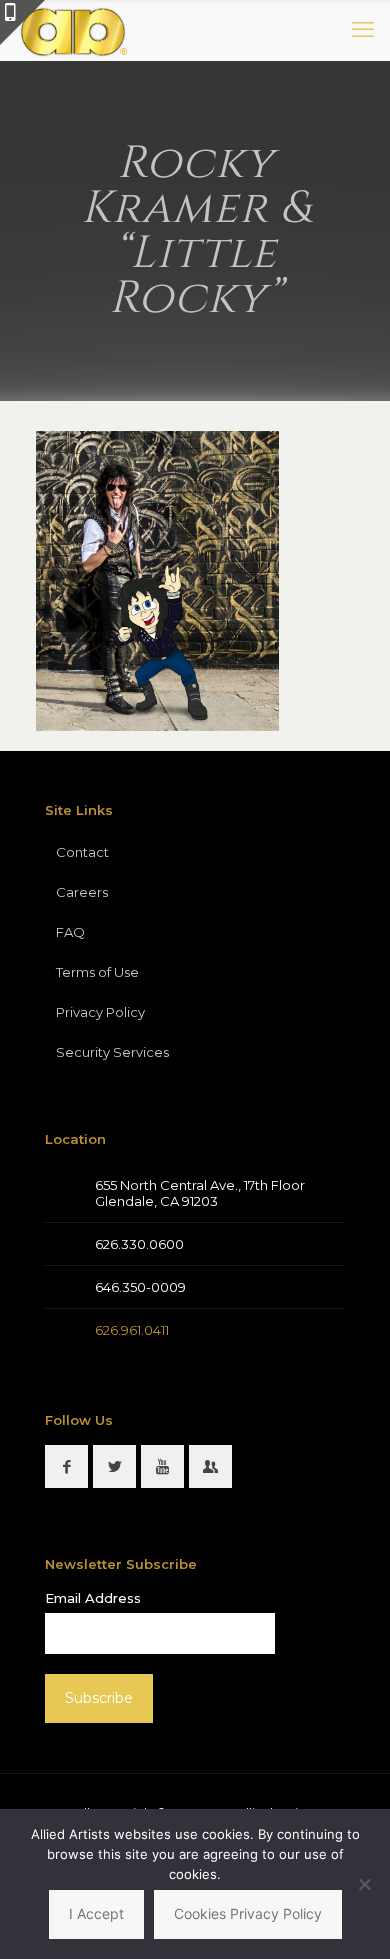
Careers (82, 892)
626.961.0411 (132, 1330)
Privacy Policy (100, 1012)
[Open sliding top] (22, 22)
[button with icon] (66, 1466)
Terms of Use (97, 972)
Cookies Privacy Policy (248, 1913)
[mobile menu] (363, 30)
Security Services (112, 1052)
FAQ (70, 932)
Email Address (93, 1598)
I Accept (96, 1913)
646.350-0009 (140, 1287)
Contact (82, 852)
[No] (365, 1884)
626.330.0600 (139, 1244)
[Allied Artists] (73, 30)
